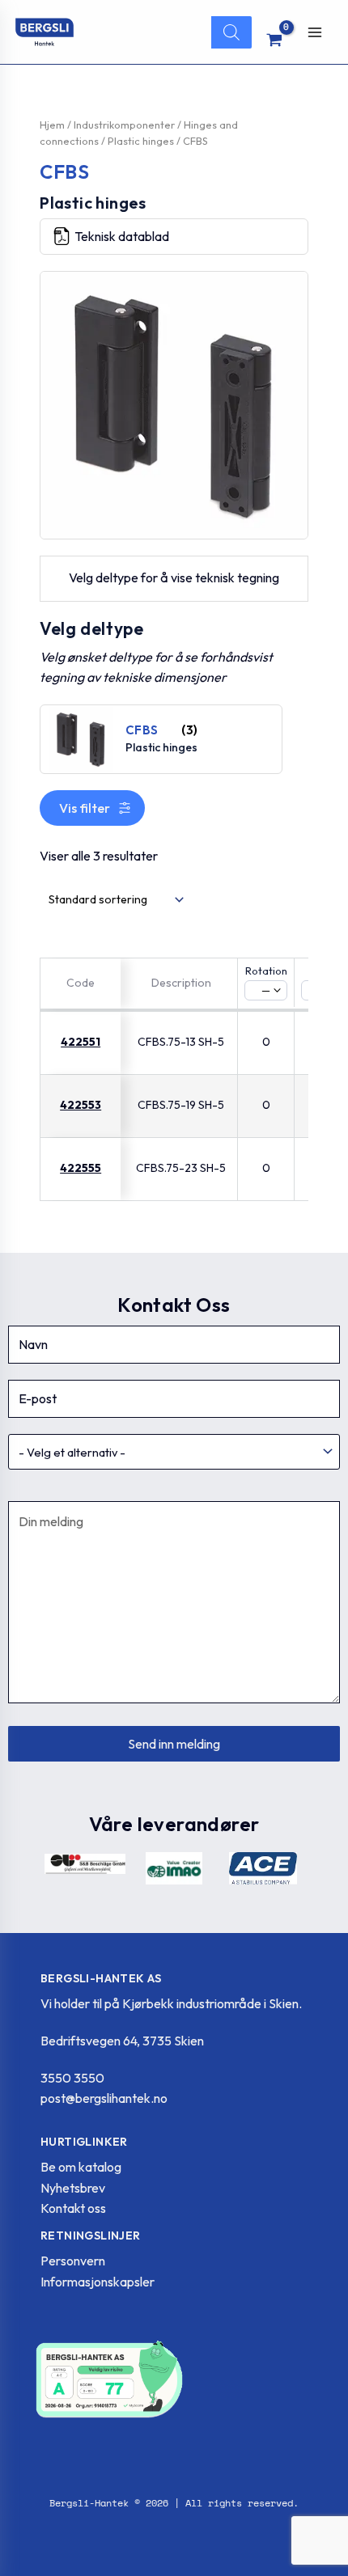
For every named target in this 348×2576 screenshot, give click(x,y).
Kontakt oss (73, 2208)
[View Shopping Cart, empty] (275, 40)
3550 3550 (72, 2078)
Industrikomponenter (124, 125)
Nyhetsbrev (73, 2188)
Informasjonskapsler (98, 2282)
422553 (81, 1105)
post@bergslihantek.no (104, 2098)
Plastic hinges (141, 141)
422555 (81, 1168)
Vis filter (85, 808)
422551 (81, 1042)
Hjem (52, 125)
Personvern (73, 2261)
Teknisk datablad (122, 236)
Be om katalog (81, 2167)
